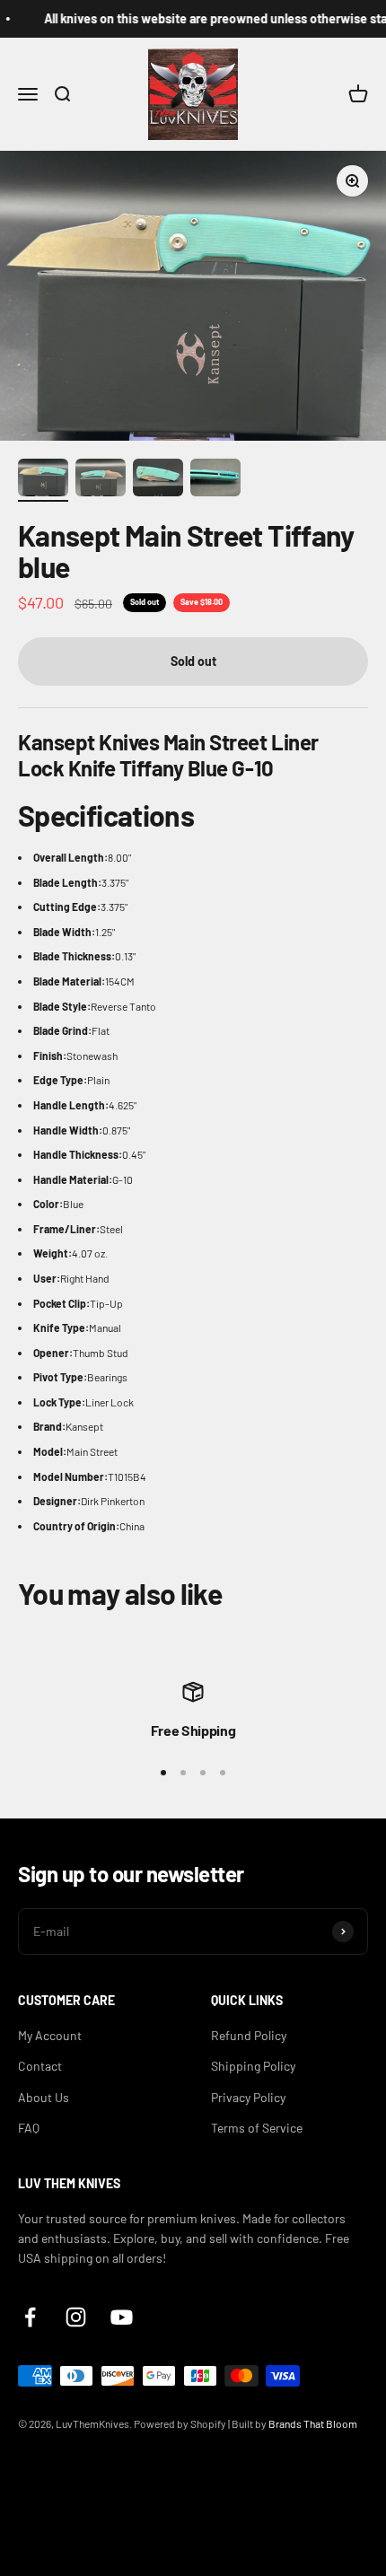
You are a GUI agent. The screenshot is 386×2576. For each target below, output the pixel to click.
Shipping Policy (253, 2066)
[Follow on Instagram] (76, 2317)
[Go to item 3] (158, 480)
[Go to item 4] (215, 480)
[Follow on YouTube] (122, 2317)
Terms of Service (257, 2128)
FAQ (29, 2128)
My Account (50, 2035)
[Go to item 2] (101, 480)
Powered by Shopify (180, 2423)
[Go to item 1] (43, 480)
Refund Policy (249, 2035)
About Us (44, 2097)
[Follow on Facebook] (30, 2317)
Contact (40, 2066)
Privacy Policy (248, 2097)
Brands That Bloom (313, 2423)
